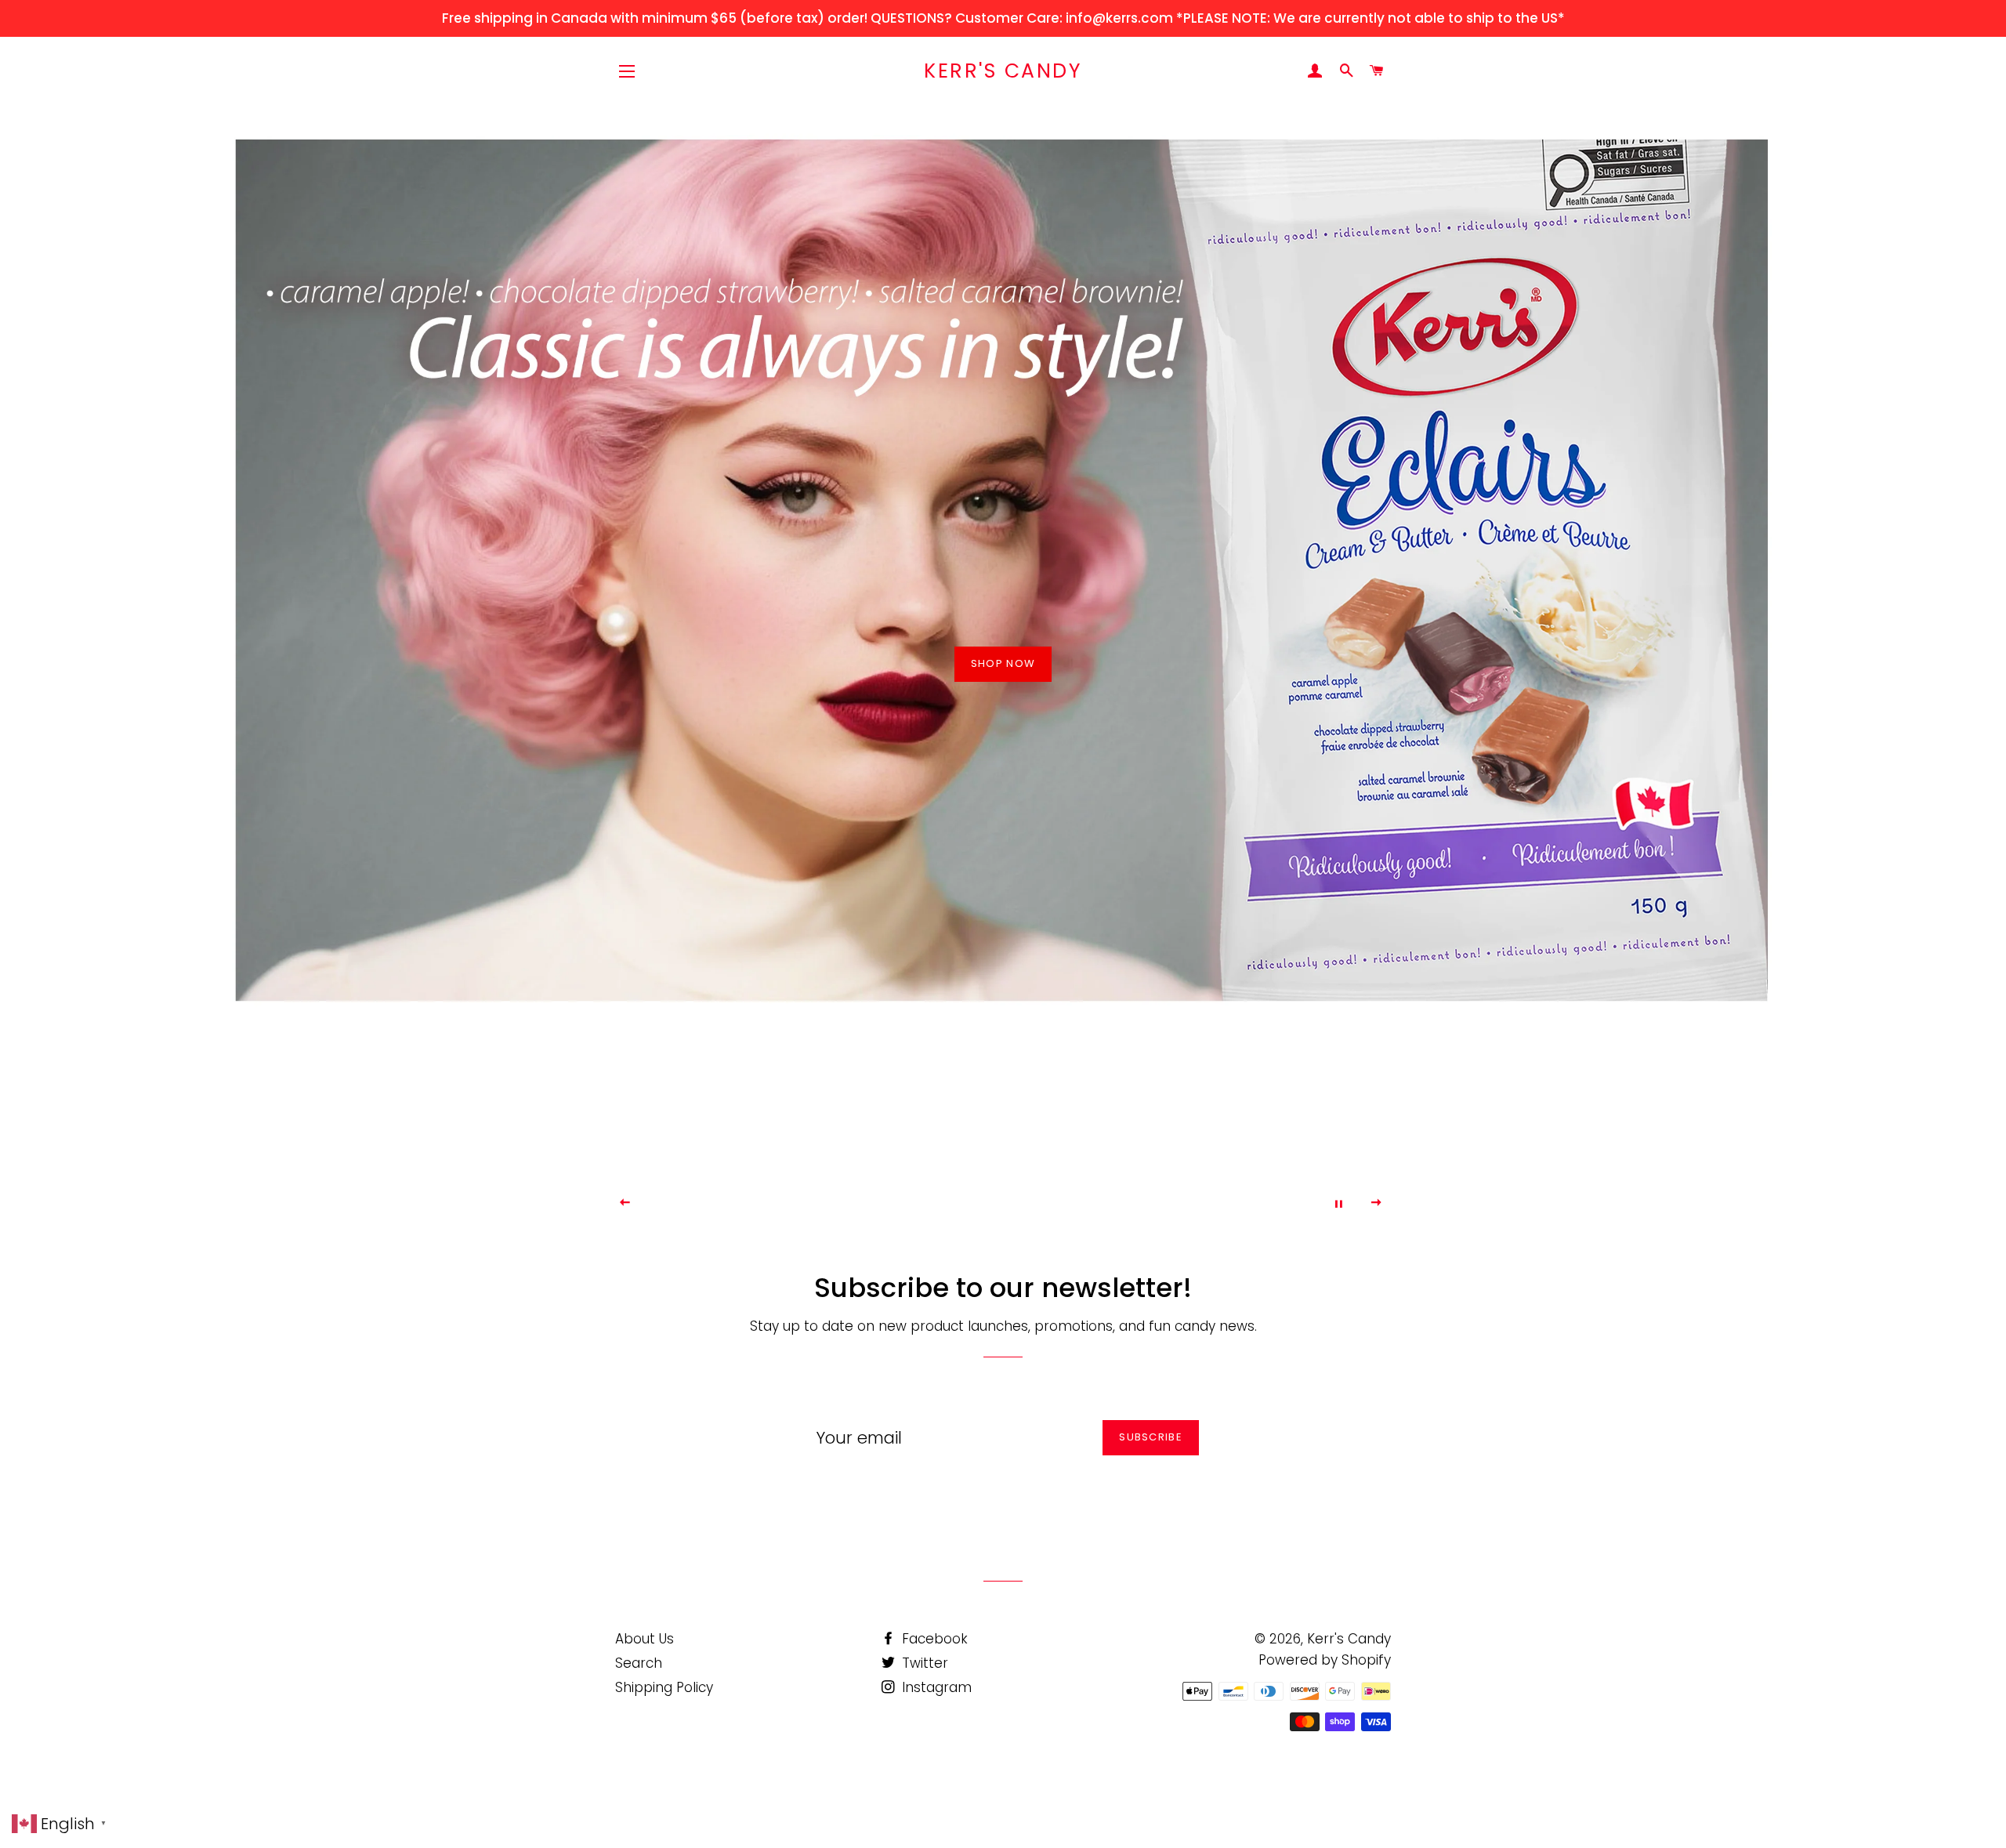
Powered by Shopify (1325, 1660)
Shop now (1003, 663)
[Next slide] (1377, 1203)
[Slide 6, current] (1042, 1201)
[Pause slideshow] (1338, 1203)
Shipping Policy (664, 1687)
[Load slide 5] (1027, 1201)
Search (639, 1663)
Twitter (923, 1663)
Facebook (933, 1639)
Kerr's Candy (1003, 71)
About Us (645, 1639)
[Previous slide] (625, 1203)
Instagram (935, 1687)
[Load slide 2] (979, 1201)
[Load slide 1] (964, 1201)
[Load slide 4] (1011, 1201)
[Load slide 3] (995, 1201)
